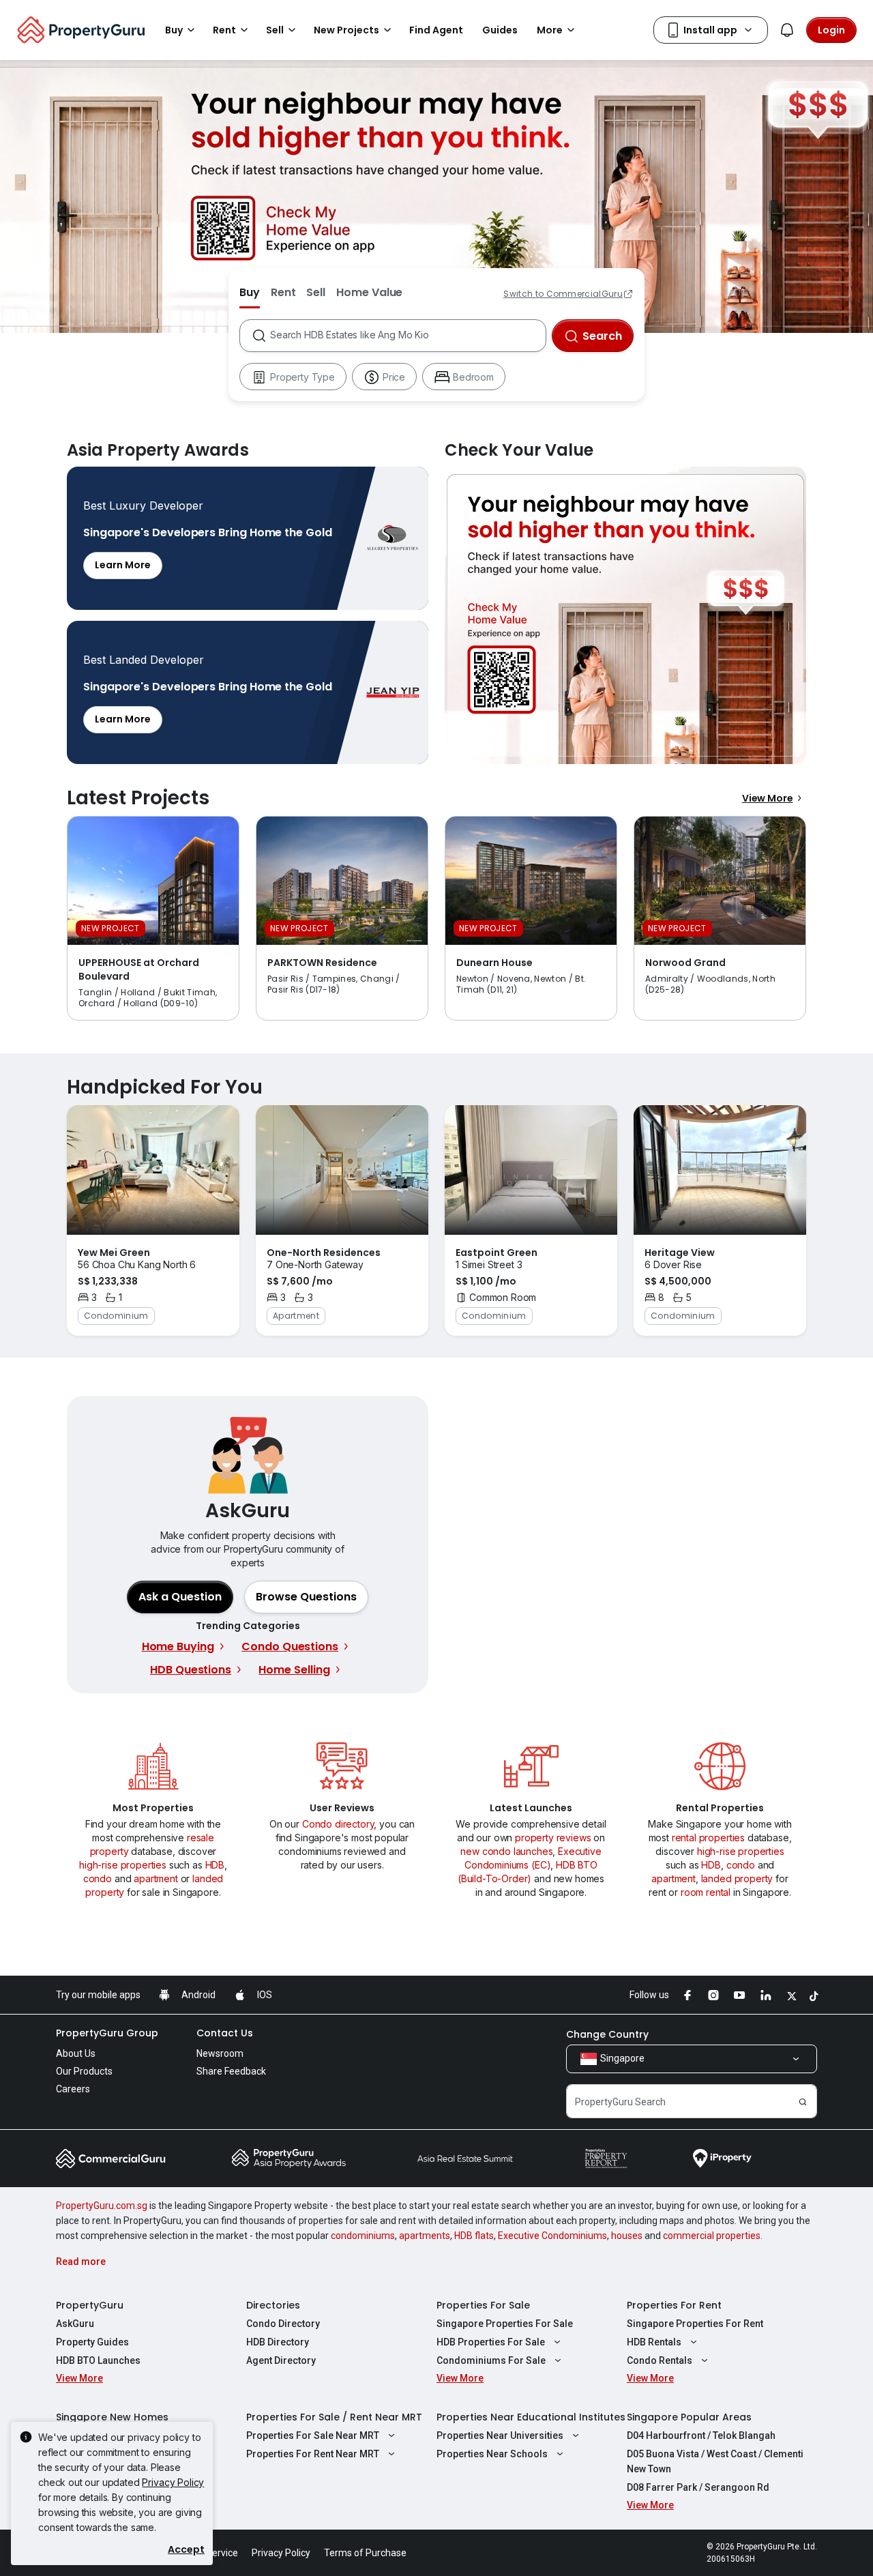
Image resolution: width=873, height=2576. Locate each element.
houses (627, 2236)
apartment (156, 1878)
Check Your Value (625, 615)
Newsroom (220, 2053)
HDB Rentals (654, 2342)
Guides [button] (500, 30)
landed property (737, 1878)
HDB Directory (278, 2342)
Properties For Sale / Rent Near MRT (334, 2417)
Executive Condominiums (552, 2236)
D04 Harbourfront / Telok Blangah (701, 2435)
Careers (73, 2089)
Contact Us (225, 2033)
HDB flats (474, 2236)
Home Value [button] (369, 292)
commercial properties (712, 2236)
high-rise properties (123, 1865)
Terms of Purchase (365, 2553)
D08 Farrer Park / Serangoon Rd (698, 2487)
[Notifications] (787, 30)
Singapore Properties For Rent (695, 2324)
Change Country (607, 2034)
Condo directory (338, 1824)
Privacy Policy (173, 2482)
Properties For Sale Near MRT (313, 2435)
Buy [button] (174, 30)
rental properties (708, 1838)
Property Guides (92, 2342)
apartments (425, 2236)
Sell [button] (275, 30)
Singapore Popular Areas (689, 2417)
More (550, 30)
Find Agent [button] (436, 30)
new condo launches (506, 1851)
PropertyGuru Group (107, 2033)
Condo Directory (283, 2324)
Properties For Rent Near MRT (313, 2454)
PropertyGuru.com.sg (102, 2206)
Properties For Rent (674, 2305)
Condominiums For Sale (491, 2360)
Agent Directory (281, 2360)
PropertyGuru (90, 2305)
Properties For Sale (483, 2305)
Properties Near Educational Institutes (531, 2417)
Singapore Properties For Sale (505, 2324)
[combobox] (408, 336)
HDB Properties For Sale (491, 2342)
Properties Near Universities (500, 2435)
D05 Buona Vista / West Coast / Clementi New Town (715, 2461)
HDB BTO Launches (98, 2360)
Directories (273, 2305)
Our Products (84, 2071)
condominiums (363, 2236)
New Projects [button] (346, 30)
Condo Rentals (660, 2360)
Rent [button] (224, 30)
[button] (306, 1597)
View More (768, 798)
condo (98, 1878)
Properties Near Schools (492, 2454)
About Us (76, 2053)
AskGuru (75, 2324)
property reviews (553, 1838)
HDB (215, 1865)
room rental (706, 1892)
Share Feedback (231, 2071)
